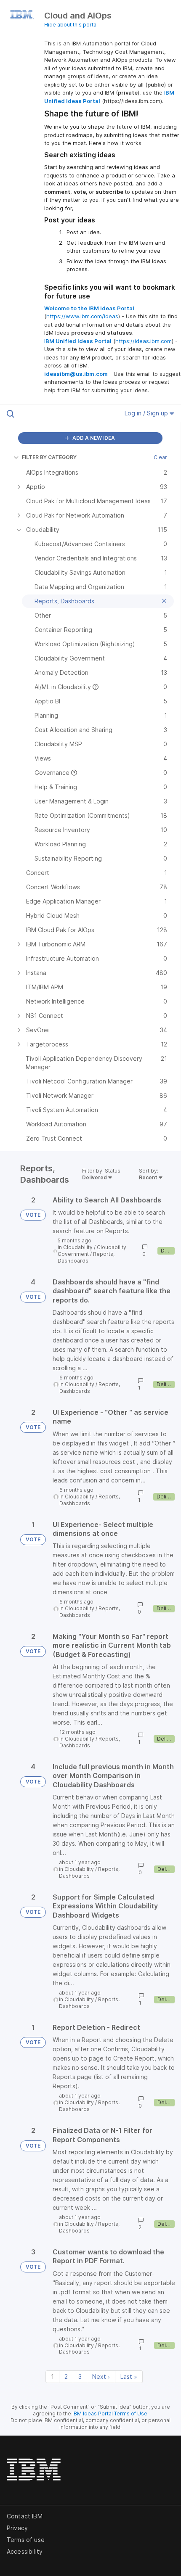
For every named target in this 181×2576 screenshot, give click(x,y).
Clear (160, 457)
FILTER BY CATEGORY (49, 457)
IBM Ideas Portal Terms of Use (110, 2414)
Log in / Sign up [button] (147, 413)
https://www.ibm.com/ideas (82, 316)
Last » (129, 2377)
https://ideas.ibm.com (144, 341)
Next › (101, 2377)
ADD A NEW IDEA (93, 438)
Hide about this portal (71, 25)
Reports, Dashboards (86, 1257)
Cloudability (78, 1247)
